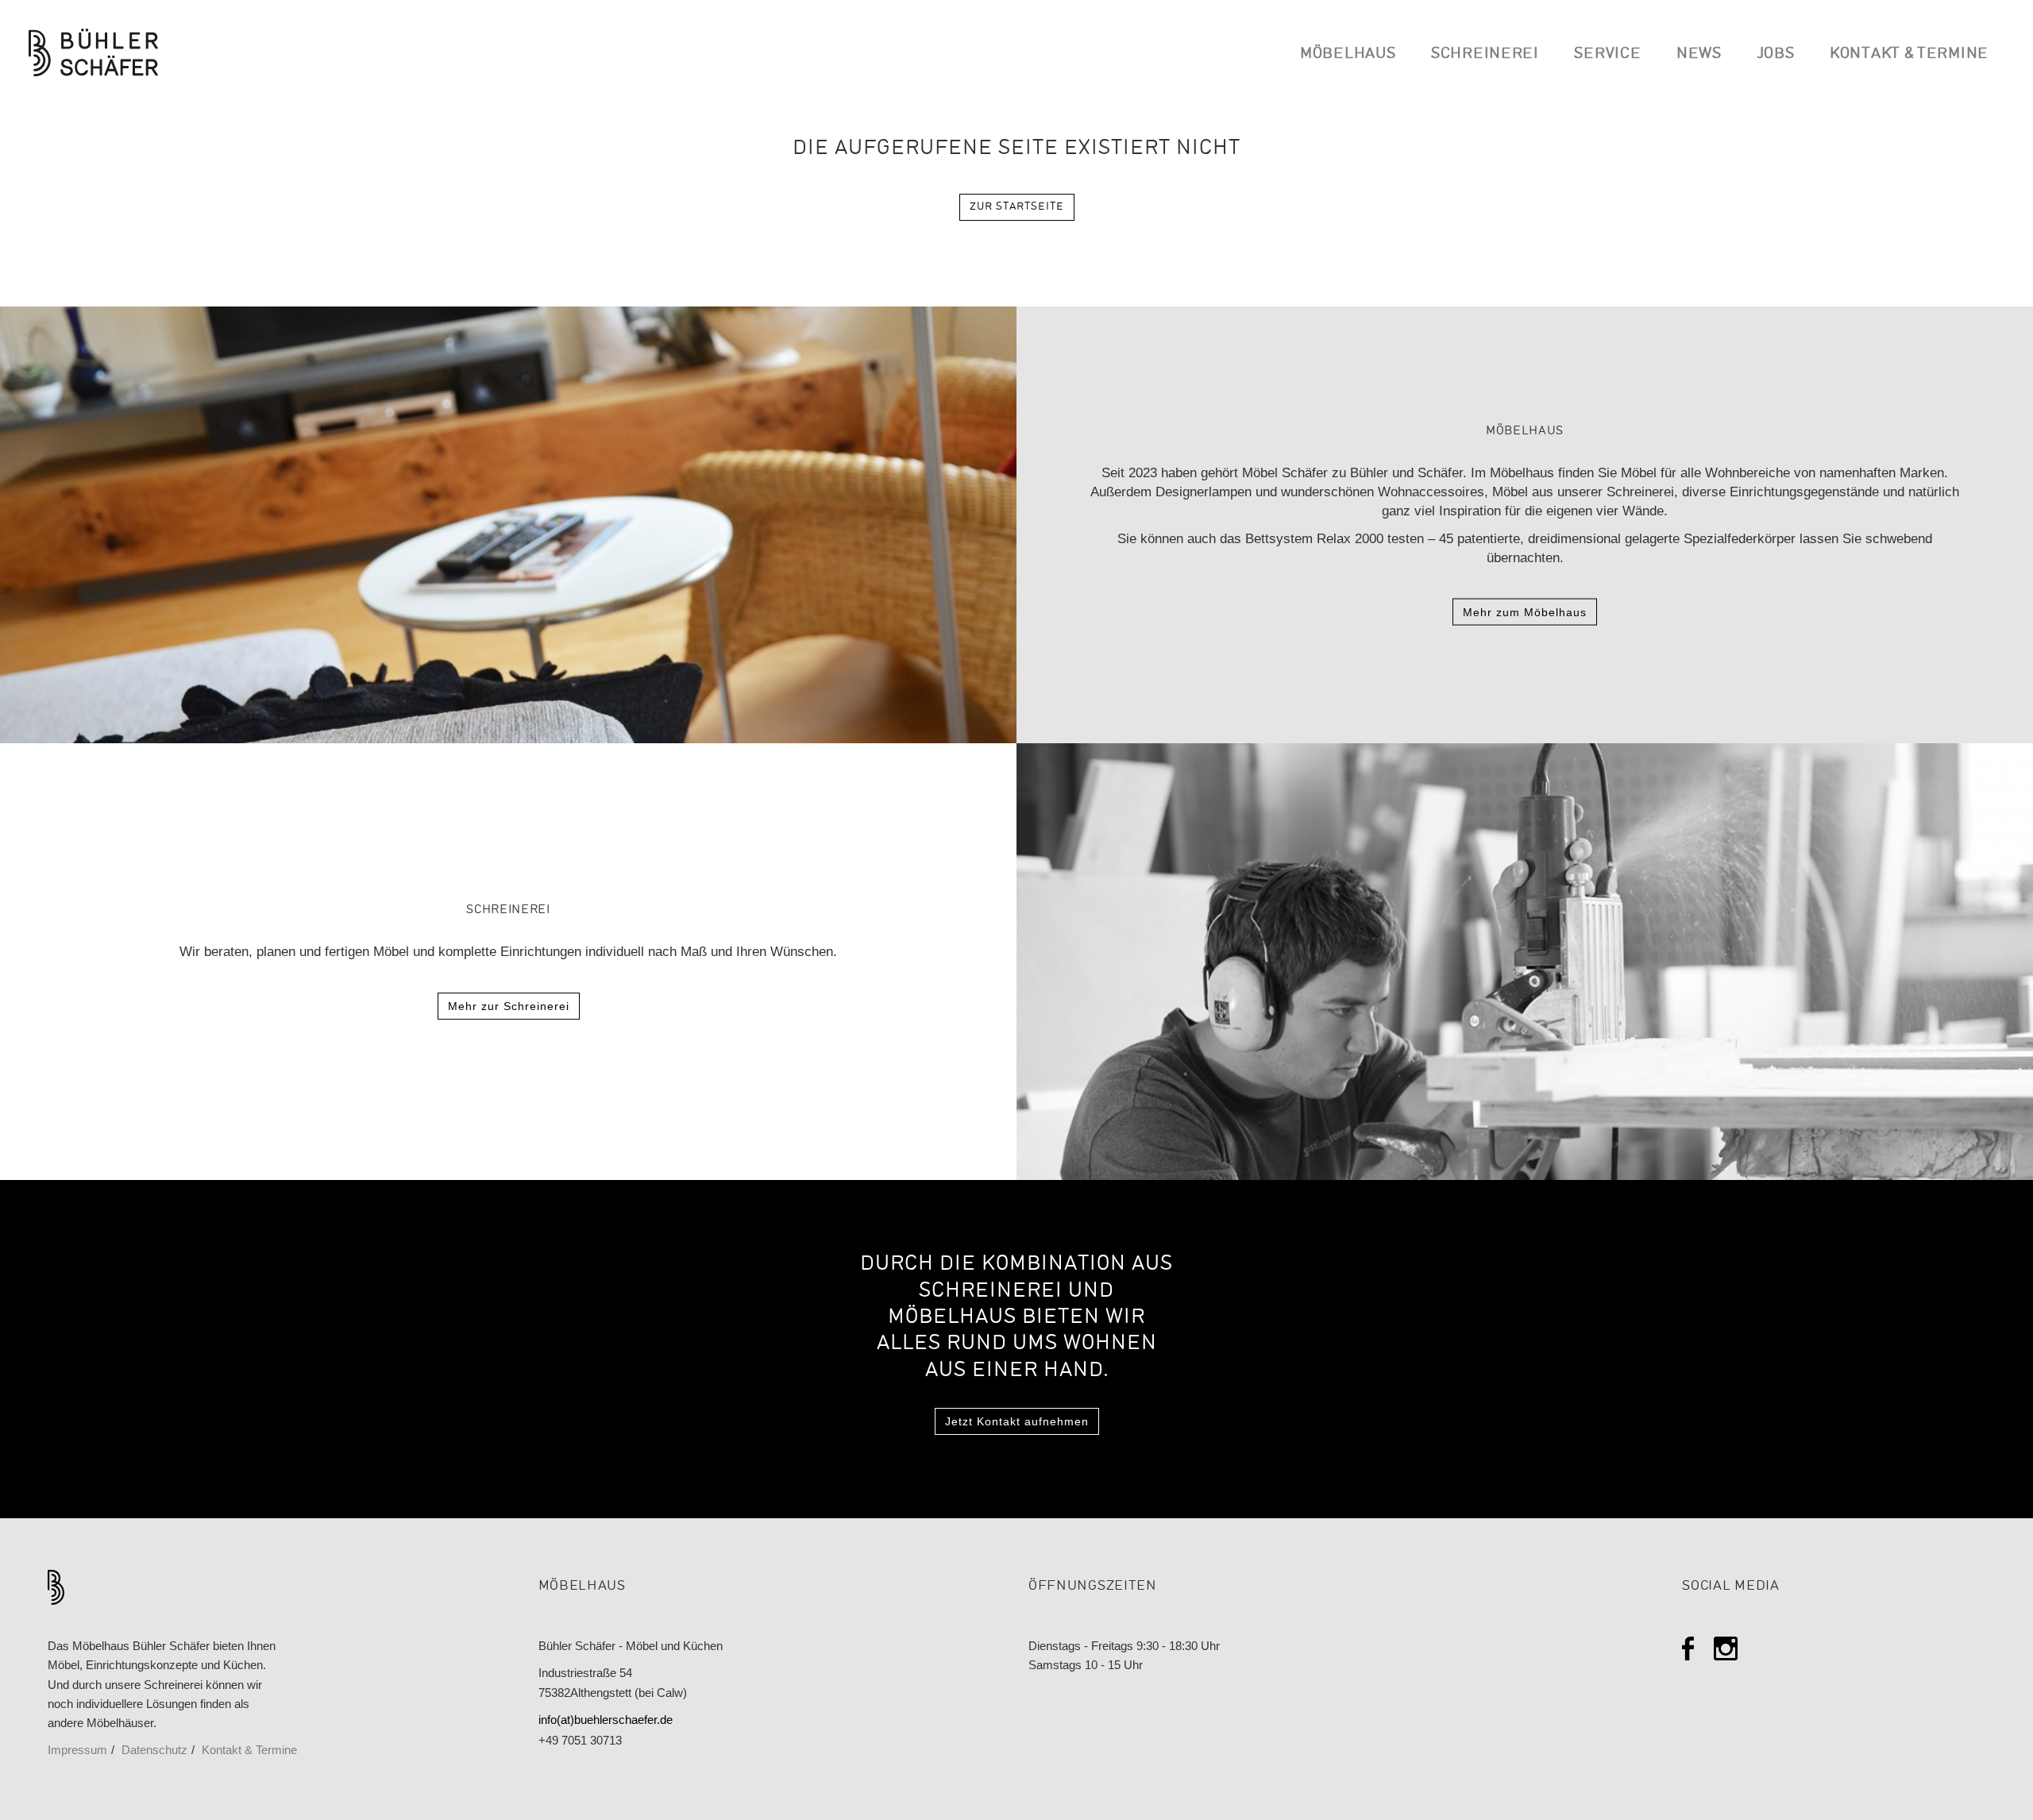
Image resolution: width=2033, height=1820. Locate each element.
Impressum (77, 1750)
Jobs (1776, 54)
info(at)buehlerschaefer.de (606, 1720)
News (1699, 54)
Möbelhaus (1348, 54)
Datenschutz (154, 1750)
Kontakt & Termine (1909, 54)
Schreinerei (1485, 54)
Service (1607, 54)
